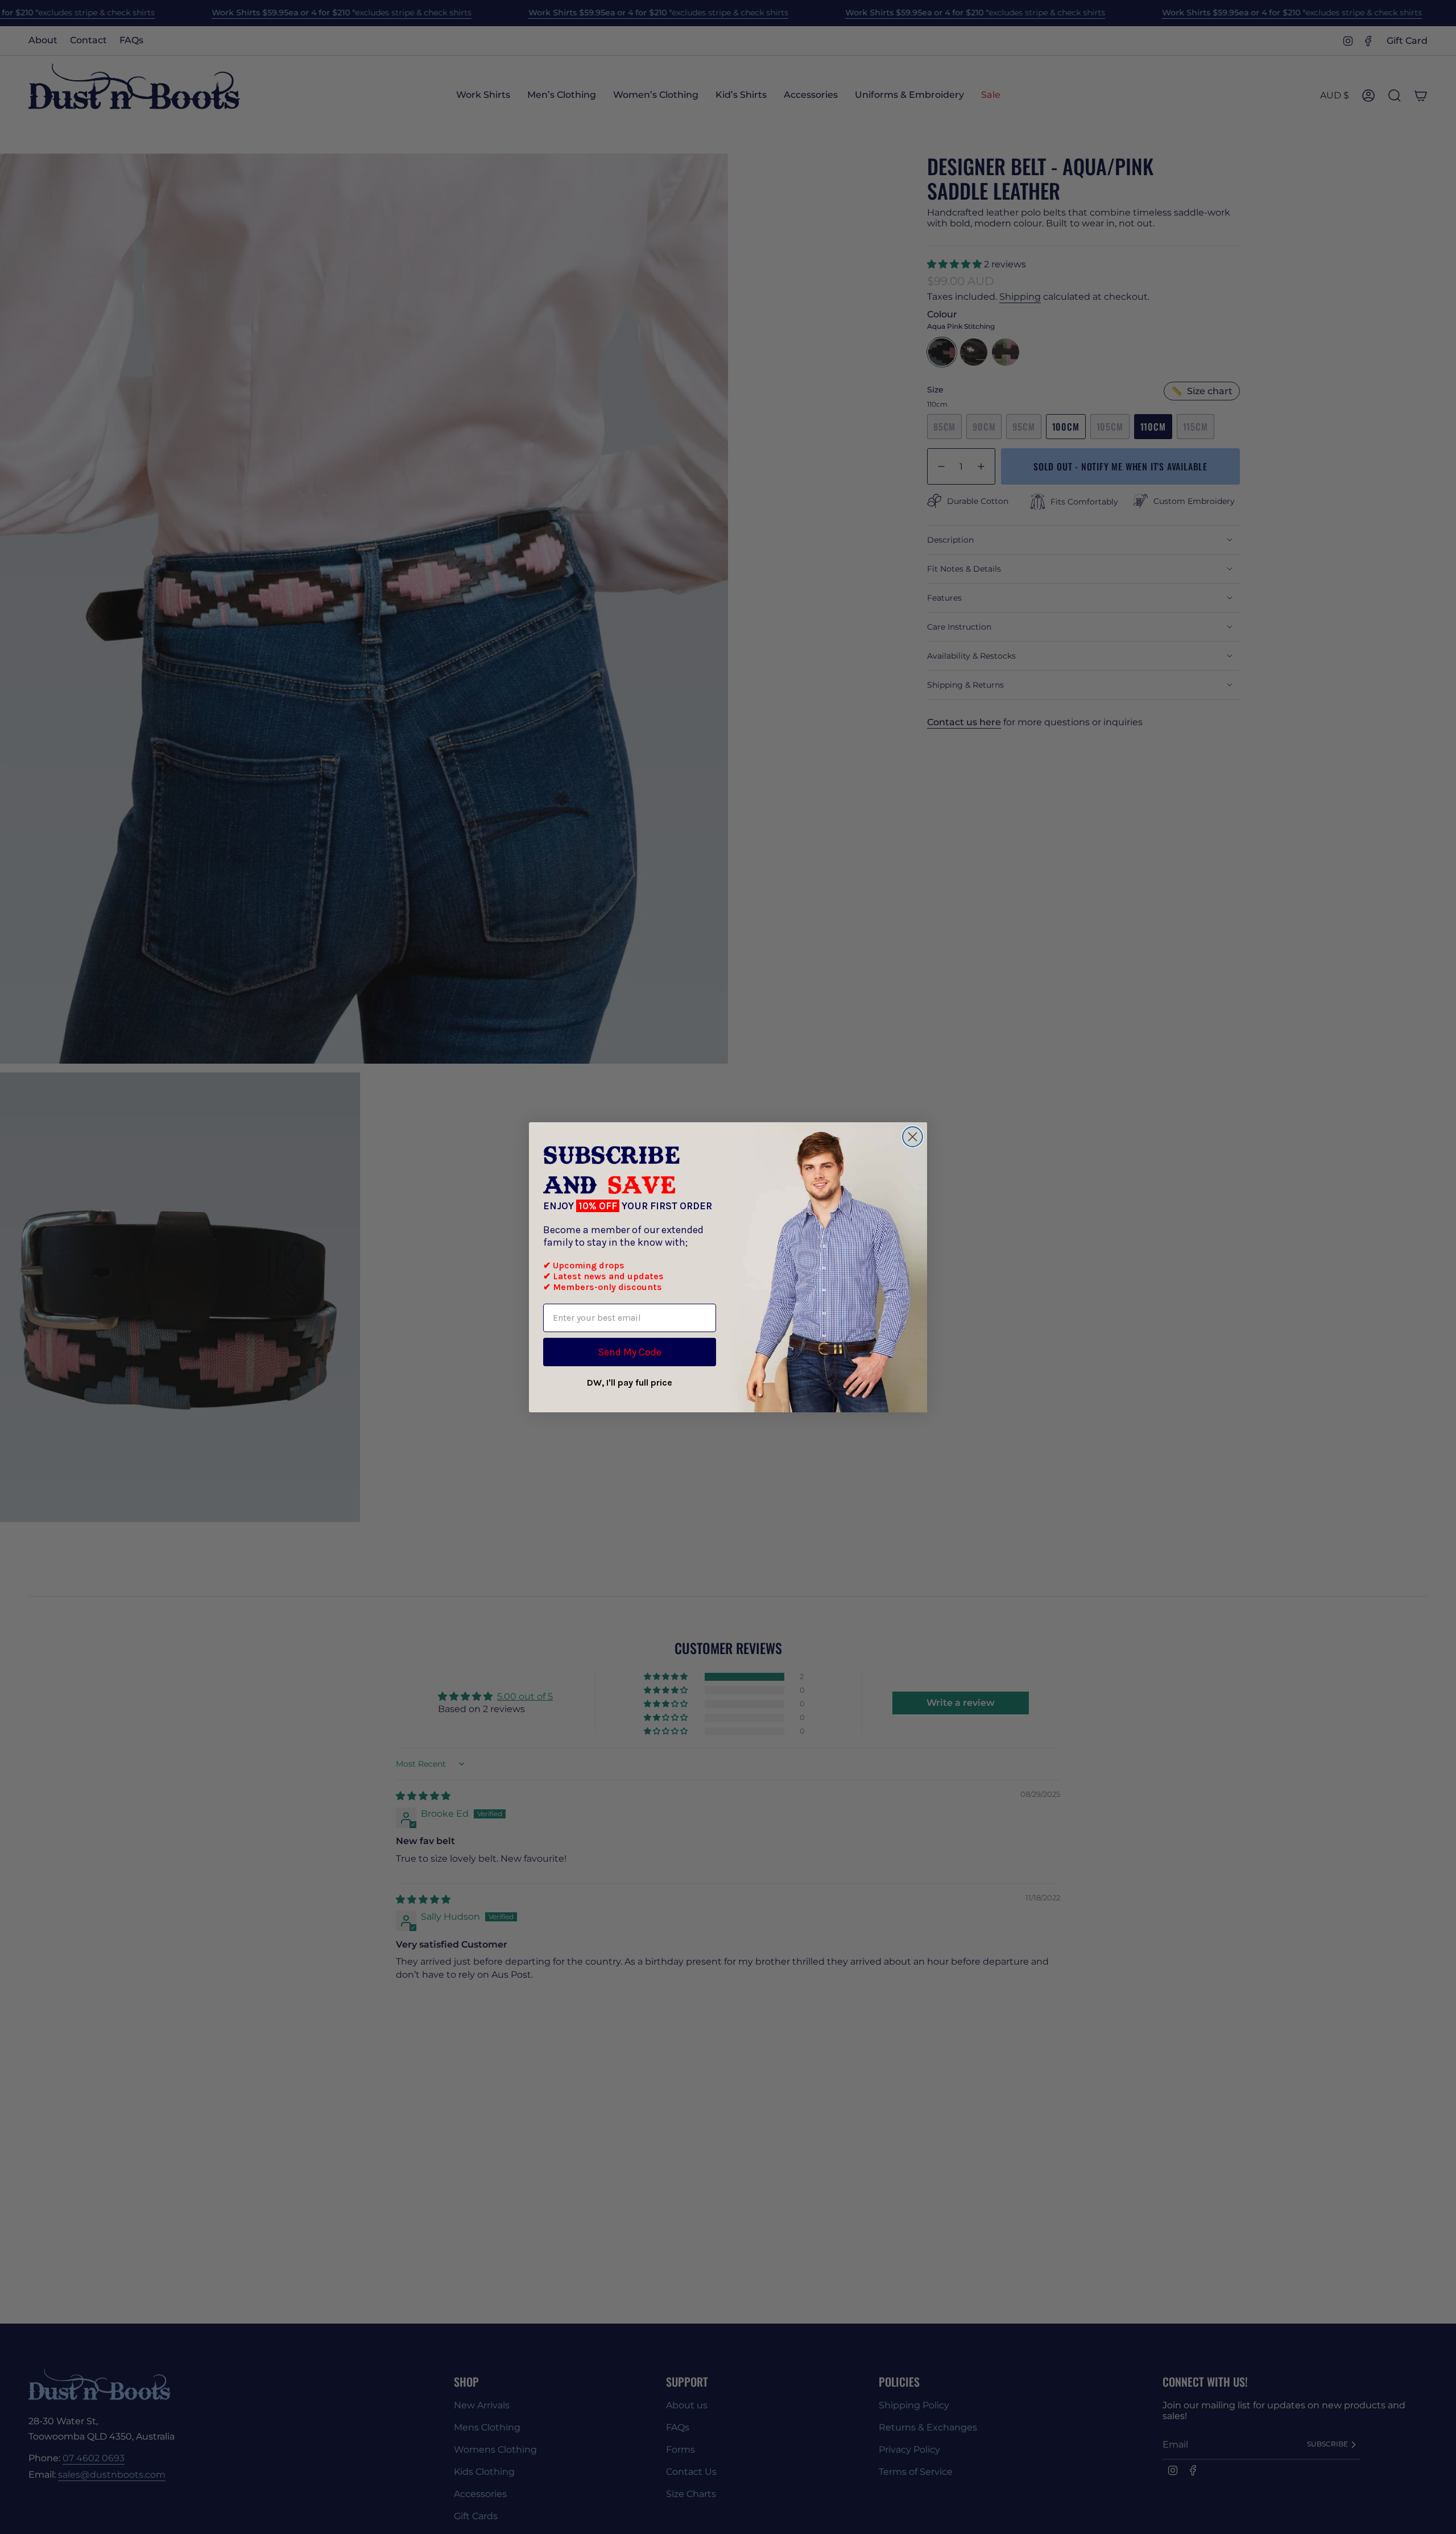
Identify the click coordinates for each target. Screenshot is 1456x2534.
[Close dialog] (913, 1137)
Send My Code (630, 1352)
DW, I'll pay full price (630, 1382)
